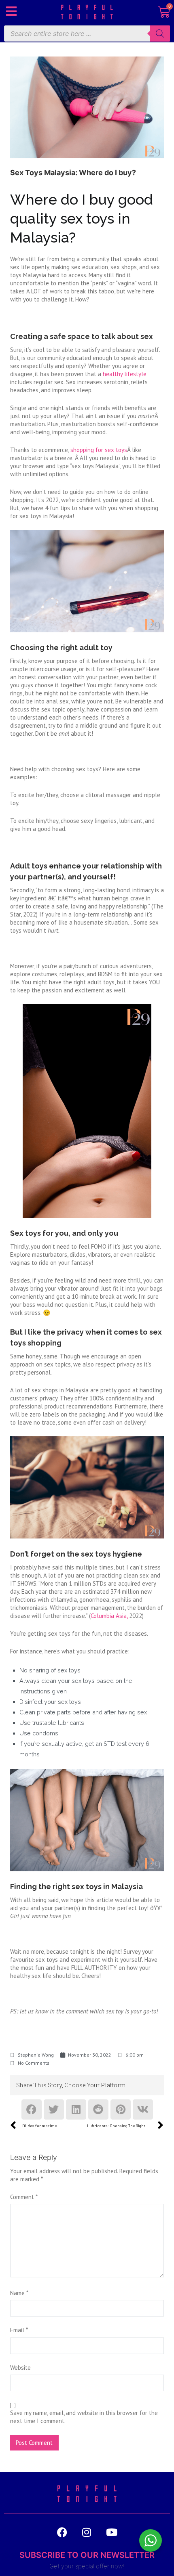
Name (19, 2293)
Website (20, 2368)
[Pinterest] (121, 2109)
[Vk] (143, 2109)
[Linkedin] (76, 2109)
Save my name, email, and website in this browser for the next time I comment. (84, 2417)
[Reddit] (98, 2109)
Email (19, 2330)
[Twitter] (54, 2109)
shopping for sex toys (99, 450)
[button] (11, 11)
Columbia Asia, (109, 1616)
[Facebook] (32, 2109)
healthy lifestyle (125, 374)
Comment (24, 2197)
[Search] (160, 33)
